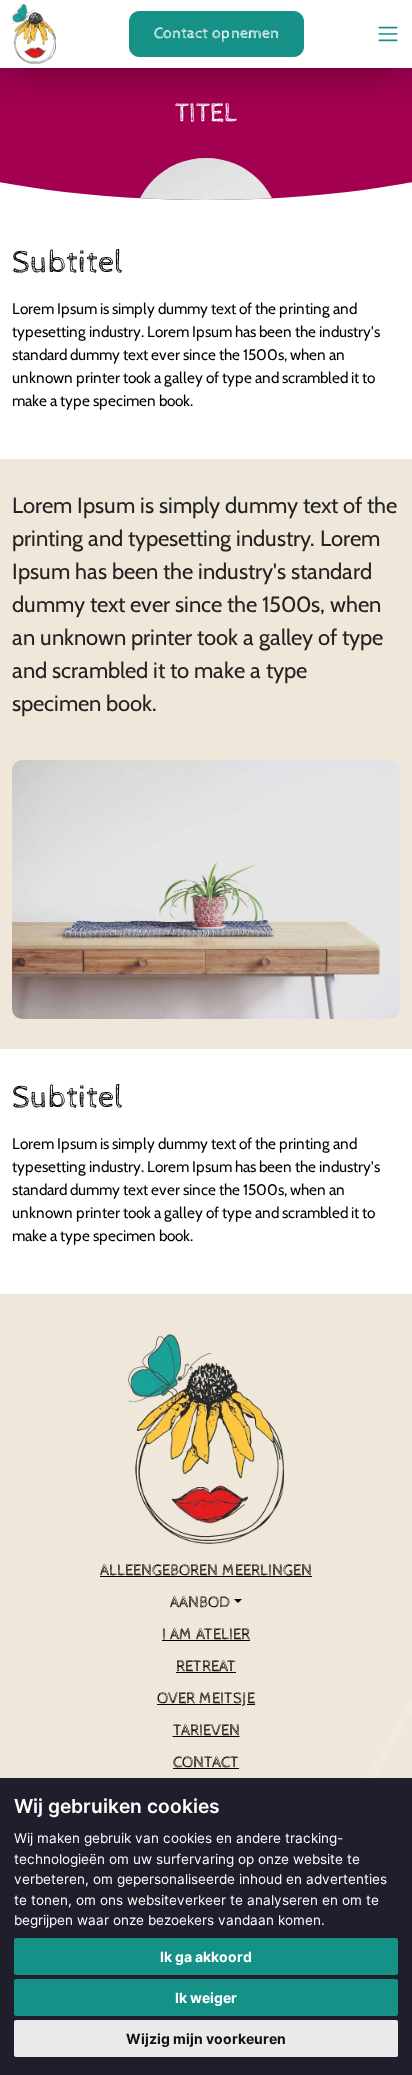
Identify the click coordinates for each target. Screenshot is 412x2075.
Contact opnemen (216, 33)
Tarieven (206, 1730)
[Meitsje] (34, 34)
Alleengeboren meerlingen (206, 1570)
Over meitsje (206, 1698)
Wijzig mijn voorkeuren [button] (206, 2038)
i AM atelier (206, 1634)
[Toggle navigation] (388, 34)
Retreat (206, 1666)
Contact (206, 1762)
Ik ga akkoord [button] (206, 1956)
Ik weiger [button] (206, 1997)
